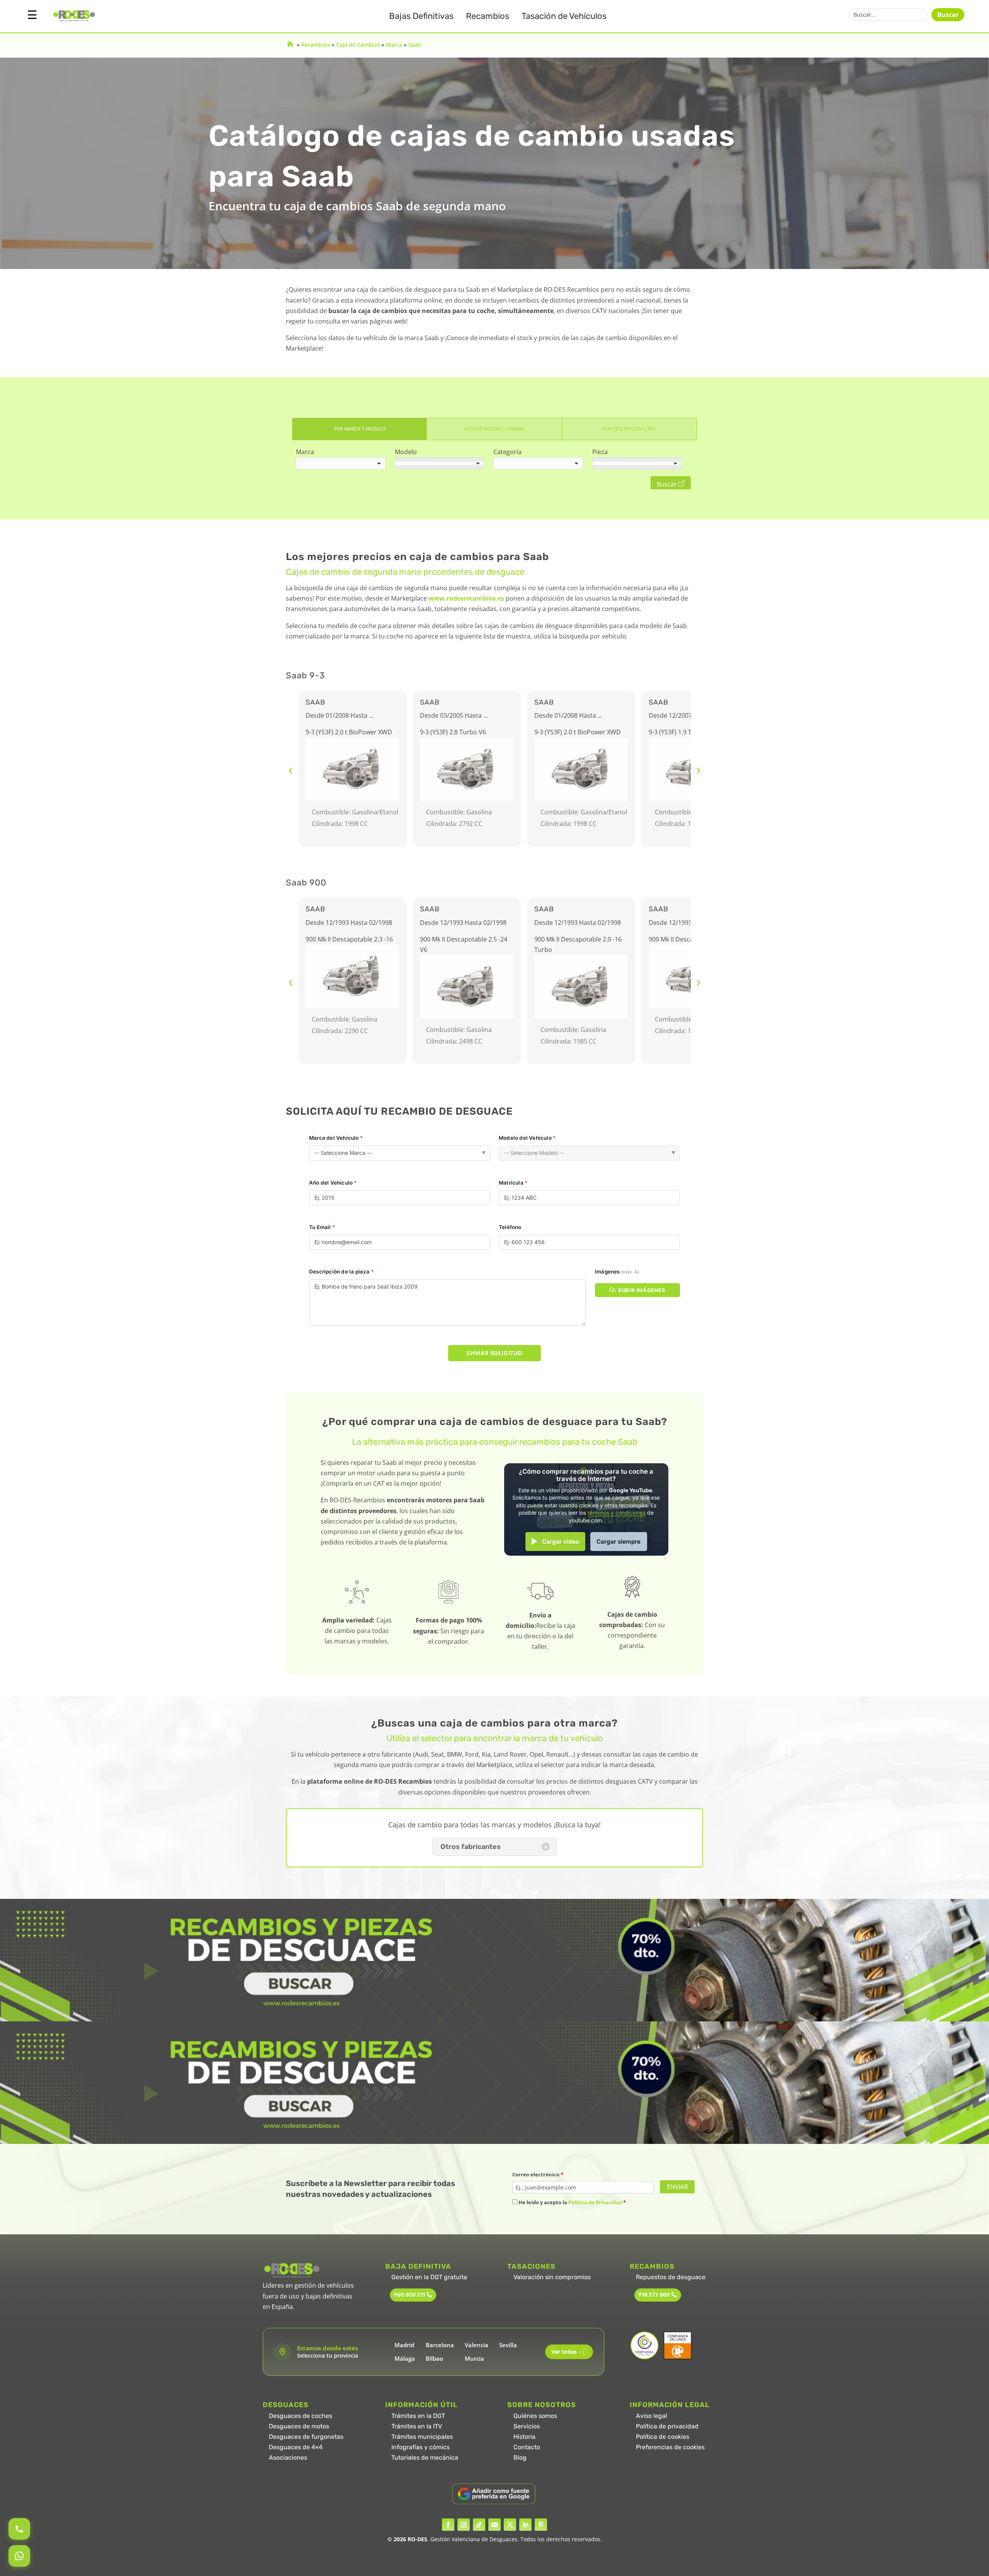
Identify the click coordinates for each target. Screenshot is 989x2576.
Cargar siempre (619, 1542)
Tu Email (322, 1227)
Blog (520, 2458)
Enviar (677, 2187)
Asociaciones (288, 2458)
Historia (524, 2437)
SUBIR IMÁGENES (642, 1290)
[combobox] (341, 463)
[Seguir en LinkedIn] (525, 2525)
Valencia (477, 2345)
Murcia (474, 2358)
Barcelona (440, 2345)
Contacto (527, 2447)
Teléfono (510, 1227)
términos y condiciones (617, 1513)
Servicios (527, 2426)
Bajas (421, 16)
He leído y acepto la (572, 2202)
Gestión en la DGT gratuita (429, 2277)
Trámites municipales (422, 2437)
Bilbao (434, 2358)
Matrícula (513, 1183)
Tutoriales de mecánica (425, 2458)
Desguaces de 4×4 (296, 2447)
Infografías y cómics (421, 2447)
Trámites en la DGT (418, 2416)
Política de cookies (663, 2437)
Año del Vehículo (333, 1183)
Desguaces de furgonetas (306, 2437)
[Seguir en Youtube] (494, 2525)
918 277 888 (654, 2295)
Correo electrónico (538, 2174)
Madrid (404, 2345)
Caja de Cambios (358, 45)
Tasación (564, 16)
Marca (394, 45)
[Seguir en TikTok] (479, 2525)
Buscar (948, 15)
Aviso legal (652, 2416)
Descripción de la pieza (341, 1272)
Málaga (405, 2358)
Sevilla (508, 2345)
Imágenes (617, 1272)
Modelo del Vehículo (527, 1138)
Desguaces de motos (299, 2426)
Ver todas (568, 2352)
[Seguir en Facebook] (448, 2525)
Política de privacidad (667, 2426)
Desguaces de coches (301, 2416)
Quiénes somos (535, 2416)
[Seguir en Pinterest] (541, 2525)
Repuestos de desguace (671, 2277)
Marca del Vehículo (336, 1138)
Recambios (488, 16)
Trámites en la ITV (417, 2426)
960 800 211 (409, 2295)
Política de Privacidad (595, 2202)
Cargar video (561, 1542)
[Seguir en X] (510, 2525)
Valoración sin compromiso (552, 2277)
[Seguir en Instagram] (464, 2525)
